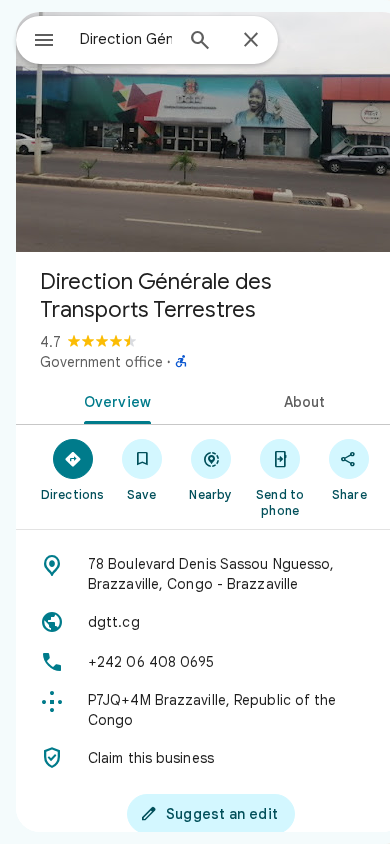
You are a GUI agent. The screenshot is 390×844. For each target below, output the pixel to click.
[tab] (113, 400)
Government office (101, 362)
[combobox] (126, 39)
